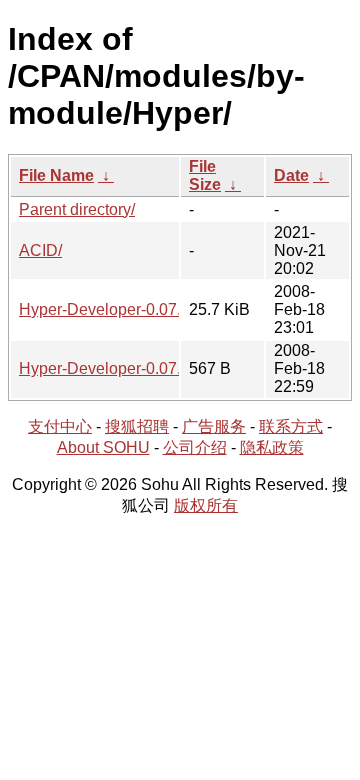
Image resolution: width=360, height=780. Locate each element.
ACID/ (40, 250)
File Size (205, 175)
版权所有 (206, 505)
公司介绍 (195, 447)
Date (291, 175)
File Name (56, 175)
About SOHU (103, 447)
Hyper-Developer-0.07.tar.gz (119, 309)
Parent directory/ (77, 209)
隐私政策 (272, 447)
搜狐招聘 (137, 426)
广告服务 (214, 426)
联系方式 (291, 426)
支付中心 (60, 426)
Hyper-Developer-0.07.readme (127, 368)
